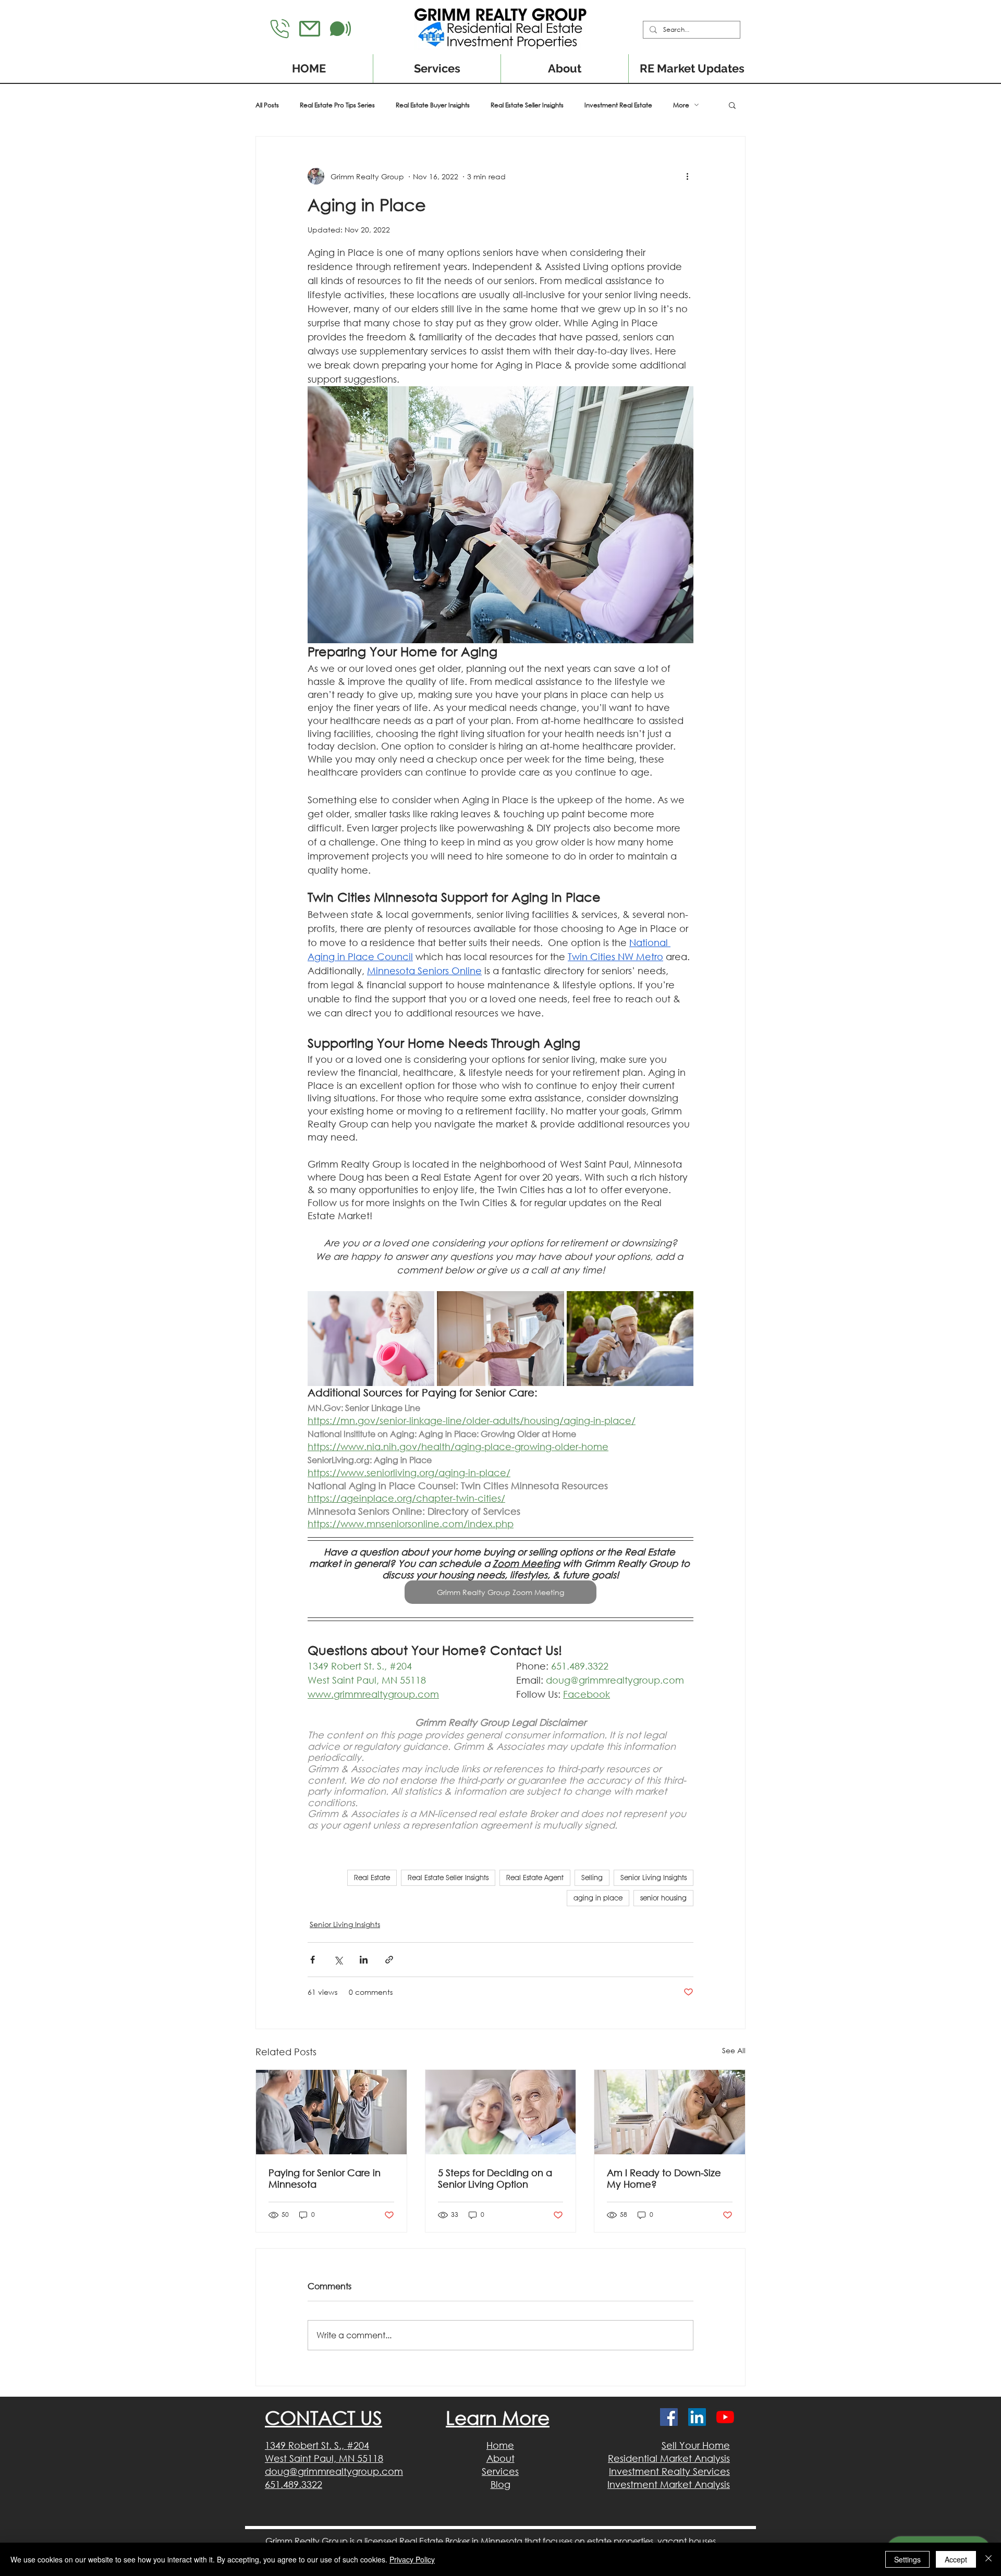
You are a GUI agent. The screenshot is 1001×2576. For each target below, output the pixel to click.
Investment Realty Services (669, 2471)
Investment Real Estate (618, 105)
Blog (500, 2484)
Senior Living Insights (654, 1878)
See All (734, 2050)
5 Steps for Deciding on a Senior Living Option (495, 2178)
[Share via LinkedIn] (364, 1960)
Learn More (498, 2418)
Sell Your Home (696, 2445)
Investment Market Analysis (669, 2484)
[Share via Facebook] (313, 1960)
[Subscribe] (340, 29)
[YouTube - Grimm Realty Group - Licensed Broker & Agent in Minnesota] (725, 2417)
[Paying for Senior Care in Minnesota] (331, 2112)
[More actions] (687, 176)
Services (500, 2471)
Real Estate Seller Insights (527, 105)
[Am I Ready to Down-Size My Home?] (670, 2112)
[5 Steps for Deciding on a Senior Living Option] (501, 2112)
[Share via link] (389, 1960)
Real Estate (372, 1878)
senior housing (663, 1898)
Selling (592, 1878)
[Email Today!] (310, 29)
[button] (732, 105)
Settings (907, 2559)
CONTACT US (324, 2418)
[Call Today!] (280, 29)
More (681, 105)
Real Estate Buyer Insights (433, 105)
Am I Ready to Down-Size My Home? (664, 2178)
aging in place (598, 1898)
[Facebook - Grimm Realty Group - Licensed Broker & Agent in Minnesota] (669, 2417)
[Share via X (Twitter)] (338, 1960)
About (500, 2458)
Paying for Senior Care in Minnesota (325, 2178)
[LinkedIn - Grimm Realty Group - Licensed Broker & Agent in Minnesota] (697, 2417)
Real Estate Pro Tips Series (337, 105)
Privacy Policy (412, 2559)
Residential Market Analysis (669, 2458)
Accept (956, 2559)
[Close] (988, 2559)
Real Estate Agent (535, 1878)
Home (500, 2445)
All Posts (267, 105)
